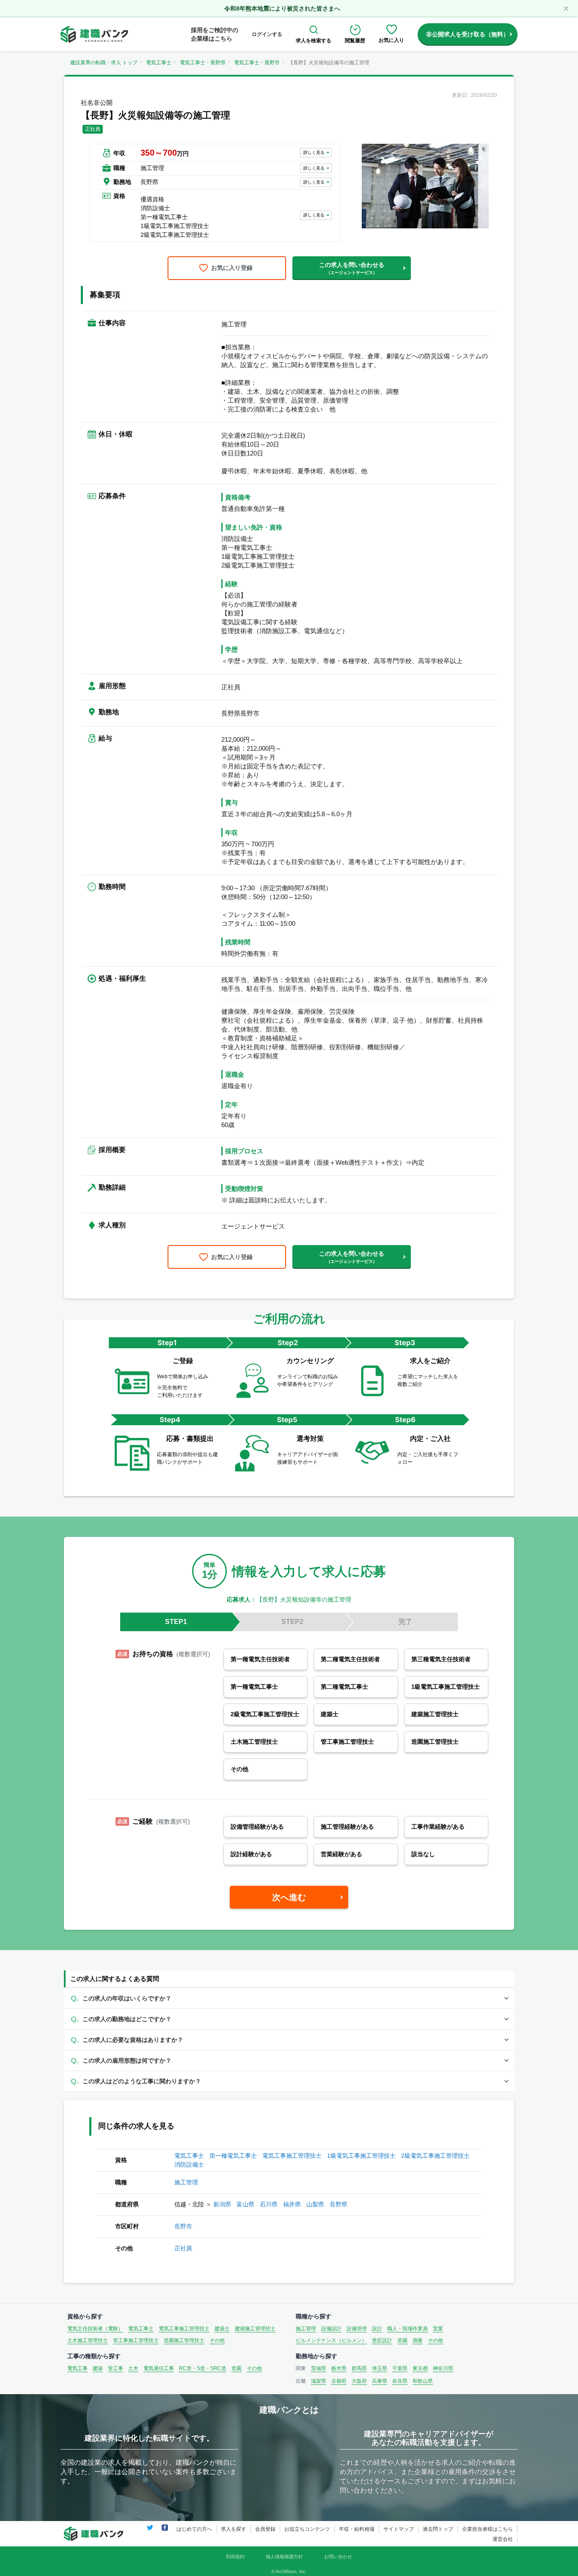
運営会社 (503, 2539)
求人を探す (234, 2529)
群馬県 (359, 2368)
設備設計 (331, 2329)
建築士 (222, 2329)
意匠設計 (382, 2340)
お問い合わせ (338, 2557)
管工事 (116, 2368)
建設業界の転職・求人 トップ (104, 63)
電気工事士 (159, 63)
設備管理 (357, 2329)
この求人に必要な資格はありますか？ (133, 2040)
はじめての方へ (194, 2529)
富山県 (245, 2204)
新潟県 (222, 2204)
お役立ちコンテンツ (307, 2529)
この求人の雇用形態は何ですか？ (127, 2060)
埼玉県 (380, 2368)
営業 (438, 2329)
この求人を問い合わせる (352, 268)
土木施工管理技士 (88, 2340)
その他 (217, 2340)
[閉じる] (566, 8)
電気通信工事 (159, 2368)
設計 (377, 2329)
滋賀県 (319, 2381)
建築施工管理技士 (255, 2329)
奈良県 (400, 2381)
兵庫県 (380, 2381)
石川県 (269, 2204)
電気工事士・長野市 (257, 63)
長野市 (183, 2226)
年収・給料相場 (357, 2529)
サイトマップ (399, 2529)
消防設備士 (189, 2164)
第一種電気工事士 (233, 2156)
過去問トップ (438, 2529)
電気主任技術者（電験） (95, 2329)
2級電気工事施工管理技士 (435, 2156)
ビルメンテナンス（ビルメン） (331, 2340)
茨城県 (319, 2368)
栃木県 (339, 2368)
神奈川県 (443, 2368)
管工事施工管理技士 (136, 2340)
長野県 (339, 2204)
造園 (402, 2340)
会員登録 (265, 2529)
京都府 (339, 2381)
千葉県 (400, 2368)
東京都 (420, 2368)
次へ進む (289, 1897)
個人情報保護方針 (284, 2557)
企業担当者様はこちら (487, 2529)
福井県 (292, 2204)
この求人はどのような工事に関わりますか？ (142, 2081)
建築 (98, 2368)
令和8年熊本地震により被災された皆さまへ (282, 8)
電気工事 (77, 2368)
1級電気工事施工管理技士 (361, 2156)
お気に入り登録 (232, 268)
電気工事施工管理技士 (292, 2156)
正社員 (183, 2248)
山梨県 (315, 2204)
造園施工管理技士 (184, 2340)
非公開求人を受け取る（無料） (468, 34)
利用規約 (235, 2557)
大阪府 (359, 2381)
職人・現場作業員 (407, 2329)
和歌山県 (423, 2381)
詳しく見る (314, 152)
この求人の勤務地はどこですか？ (127, 2019)
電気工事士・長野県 (203, 63)
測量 (418, 2340)
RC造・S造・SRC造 (203, 2368)
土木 (133, 2368)
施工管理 (186, 2182)
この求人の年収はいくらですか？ (127, 1998)
